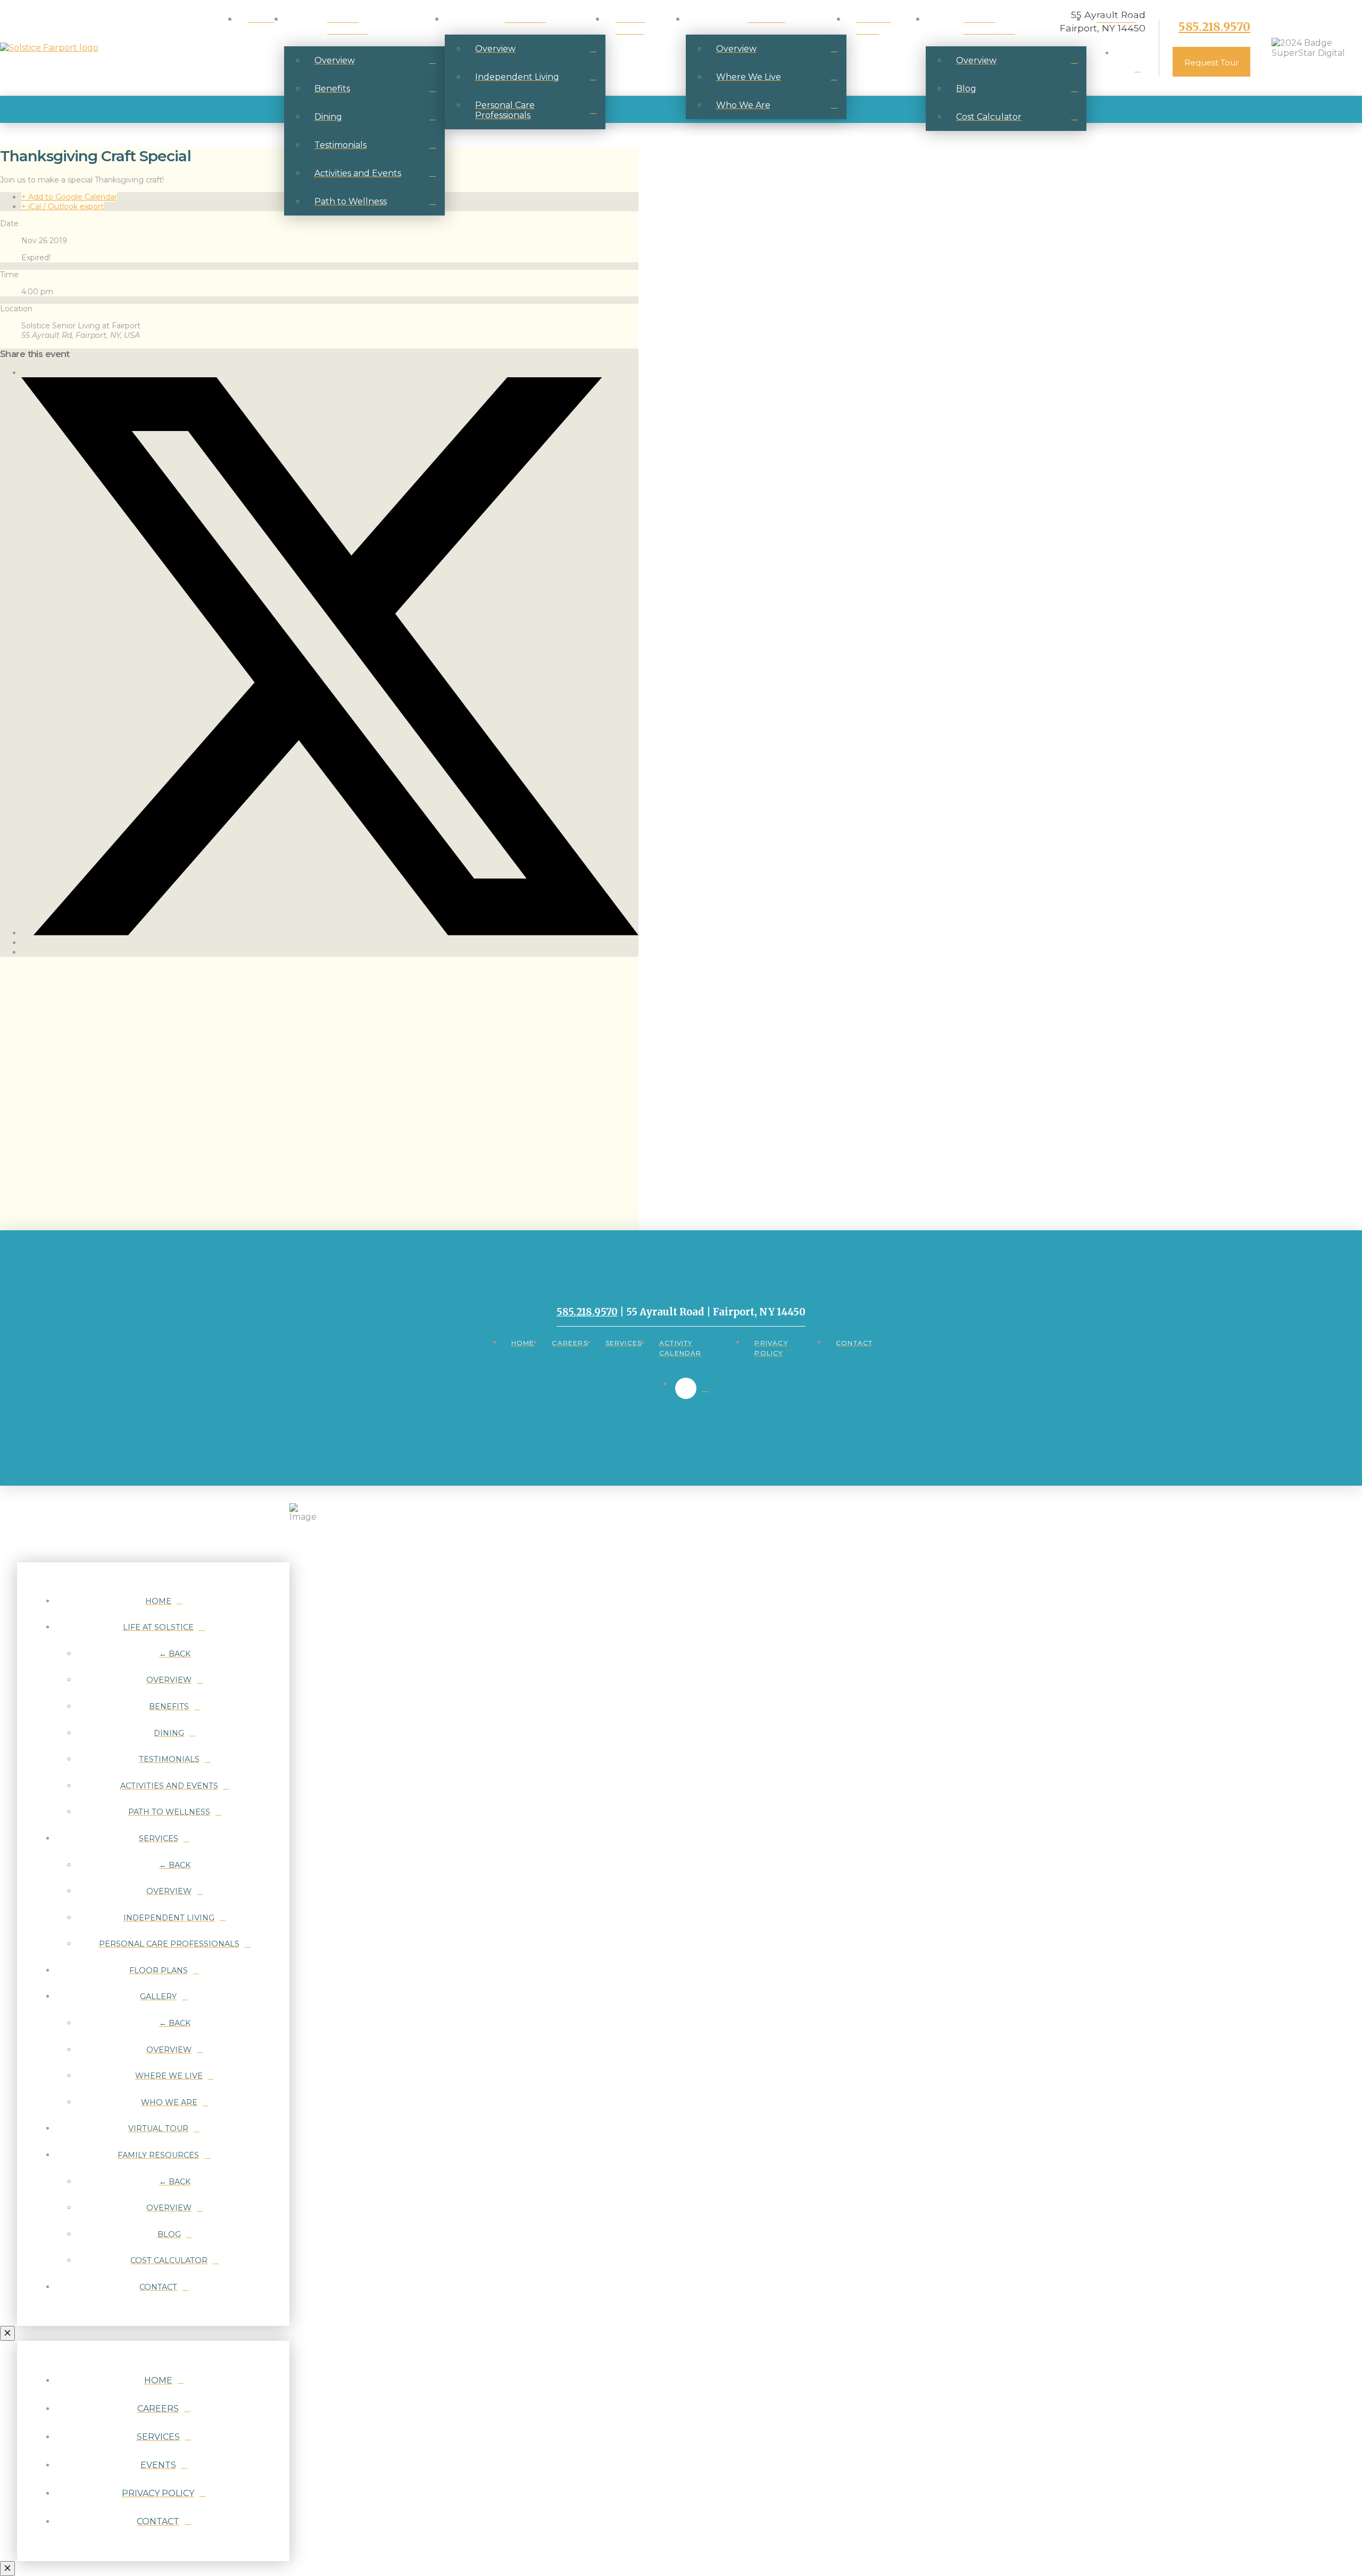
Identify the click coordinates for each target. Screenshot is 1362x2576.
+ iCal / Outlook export (63, 206)
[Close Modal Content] (7, 2333)
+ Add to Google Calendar (69, 197)
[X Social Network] (330, 933)
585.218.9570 (1214, 27)
